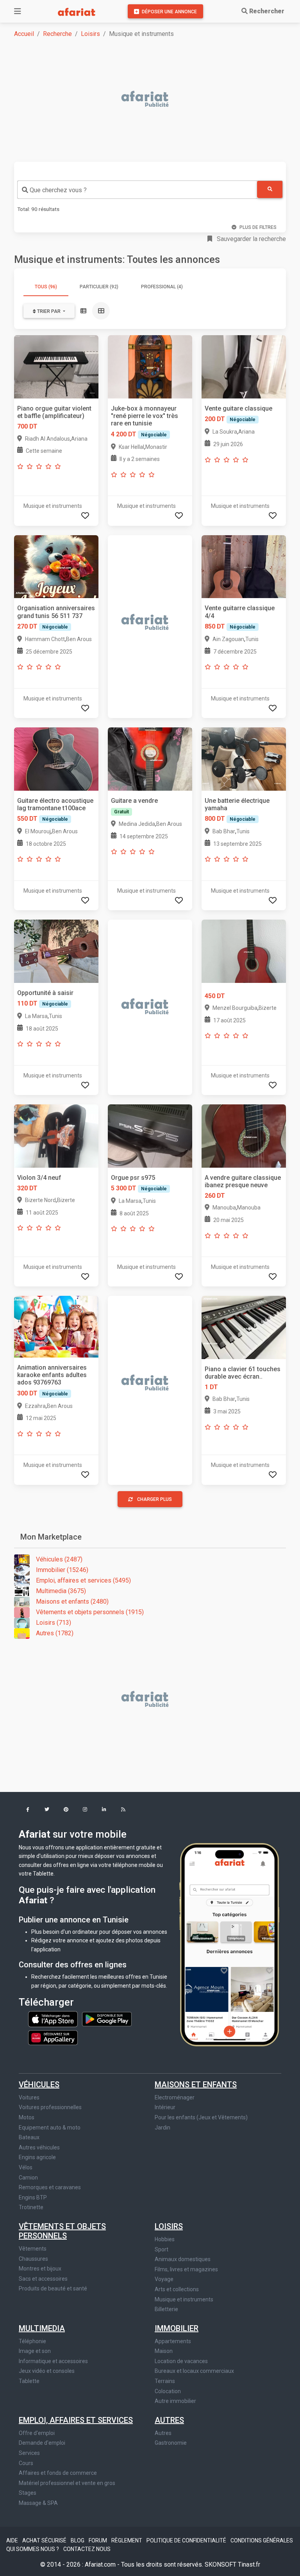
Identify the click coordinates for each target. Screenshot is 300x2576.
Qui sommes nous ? (33, 2549)
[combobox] (137, 190)
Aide (13, 2540)
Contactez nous (87, 2549)
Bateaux (29, 2137)
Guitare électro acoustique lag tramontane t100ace (55, 804)
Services (29, 2453)
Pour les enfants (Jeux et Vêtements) (201, 2117)
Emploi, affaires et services (76, 2420)
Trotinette (31, 2207)
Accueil (24, 34)
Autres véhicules (39, 2147)
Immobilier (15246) (62, 1570)
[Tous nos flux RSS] (123, 1810)
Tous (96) (46, 287)
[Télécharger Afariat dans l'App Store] (54, 2019)
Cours (26, 2463)
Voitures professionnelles (50, 2107)
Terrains (165, 2381)
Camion (28, 2178)
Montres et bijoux (40, 2269)
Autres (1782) (55, 1633)
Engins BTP (33, 2197)
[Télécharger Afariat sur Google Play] (107, 2019)
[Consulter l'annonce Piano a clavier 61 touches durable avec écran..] (244, 1327)
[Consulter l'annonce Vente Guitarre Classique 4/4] (244, 566)
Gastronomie (171, 2443)
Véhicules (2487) (59, 1559)
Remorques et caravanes (50, 2187)
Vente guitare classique (238, 408)
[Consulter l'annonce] (244, 951)
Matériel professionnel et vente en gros (67, 2483)
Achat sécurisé (45, 2540)
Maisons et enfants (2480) (72, 1602)
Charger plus (154, 1499)
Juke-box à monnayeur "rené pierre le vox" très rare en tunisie (145, 416)
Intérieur (165, 2107)
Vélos (26, 2167)
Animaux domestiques (183, 2259)
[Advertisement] (155, 100)
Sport (162, 2249)
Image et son (35, 2351)
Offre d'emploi (37, 2433)
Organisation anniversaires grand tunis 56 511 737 (56, 612)
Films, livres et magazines (186, 2269)
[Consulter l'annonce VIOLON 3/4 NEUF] (56, 1135)
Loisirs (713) (54, 1623)
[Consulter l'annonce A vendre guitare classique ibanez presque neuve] (244, 1135)
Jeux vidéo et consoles (47, 2371)
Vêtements (33, 2249)
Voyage (164, 2279)
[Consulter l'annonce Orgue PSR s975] (150, 1135)
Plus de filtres (258, 227)
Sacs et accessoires (43, 2279)
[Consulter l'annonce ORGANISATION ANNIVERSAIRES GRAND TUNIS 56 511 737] (56, 566)
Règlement (127, 2540)
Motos (27, 2117)
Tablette (29, 2381)
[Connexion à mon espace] (85, 516)
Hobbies (165, 2239)
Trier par (49, 311)
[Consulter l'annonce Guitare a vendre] (150, 758)
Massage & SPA (38, 2503)
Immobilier (177, 2328)
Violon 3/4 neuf (39, 1178)
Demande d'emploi (42, 2443)
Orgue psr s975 (133, 1178)
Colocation (168, 2391)
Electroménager (175, 2097)
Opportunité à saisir (45, 993)
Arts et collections (177, 2289)
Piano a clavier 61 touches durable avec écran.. (243, 1373)
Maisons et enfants (196, 2085)
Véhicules (39, 2085)
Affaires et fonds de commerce (58, 2473)
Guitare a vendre (134, 801)
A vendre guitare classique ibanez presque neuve (243, 1181)
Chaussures (33, 2259)
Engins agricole (37, 2157)
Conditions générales (262, 2540)
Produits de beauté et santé (53, 2288)
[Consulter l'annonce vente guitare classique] (244, 366)
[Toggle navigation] (18, 11)
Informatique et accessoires (53, 2361)
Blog (78, 2540)
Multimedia (42, 2328)
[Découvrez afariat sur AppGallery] (53, 2035)
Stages (28, 2493)
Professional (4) (162, 287)
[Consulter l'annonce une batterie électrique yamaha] (244, 758)
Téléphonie (32, 2341)
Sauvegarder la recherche (251, 239)
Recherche (57, 34)
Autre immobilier (175, 2401)
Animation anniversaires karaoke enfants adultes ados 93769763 (52, 1375)
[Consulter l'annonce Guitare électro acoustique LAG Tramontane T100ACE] (56, 758)
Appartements (173, 2341)
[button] (28, 1810)
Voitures (29, 2097)
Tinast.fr (249, 2564)
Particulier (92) (99, 287)
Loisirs (90, 34)
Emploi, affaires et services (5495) (83, 1580)
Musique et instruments (184, 2299)
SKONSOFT (221, 2564)
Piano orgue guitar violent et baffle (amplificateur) (54, 412)
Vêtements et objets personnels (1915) (90, 1612)
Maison (164, 2351)
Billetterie (166, 2309)
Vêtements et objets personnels (62, 2231)
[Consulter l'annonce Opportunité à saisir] (56, 951)
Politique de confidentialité (187, 2540)
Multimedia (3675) (61, 1591)
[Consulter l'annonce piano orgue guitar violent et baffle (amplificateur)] (56, 366)
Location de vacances (181, 2361)
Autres (169, 2420)
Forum (98, 2540)
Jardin (162, 2128)
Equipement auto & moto (50, 2128)
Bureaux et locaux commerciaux (194, 2371)
